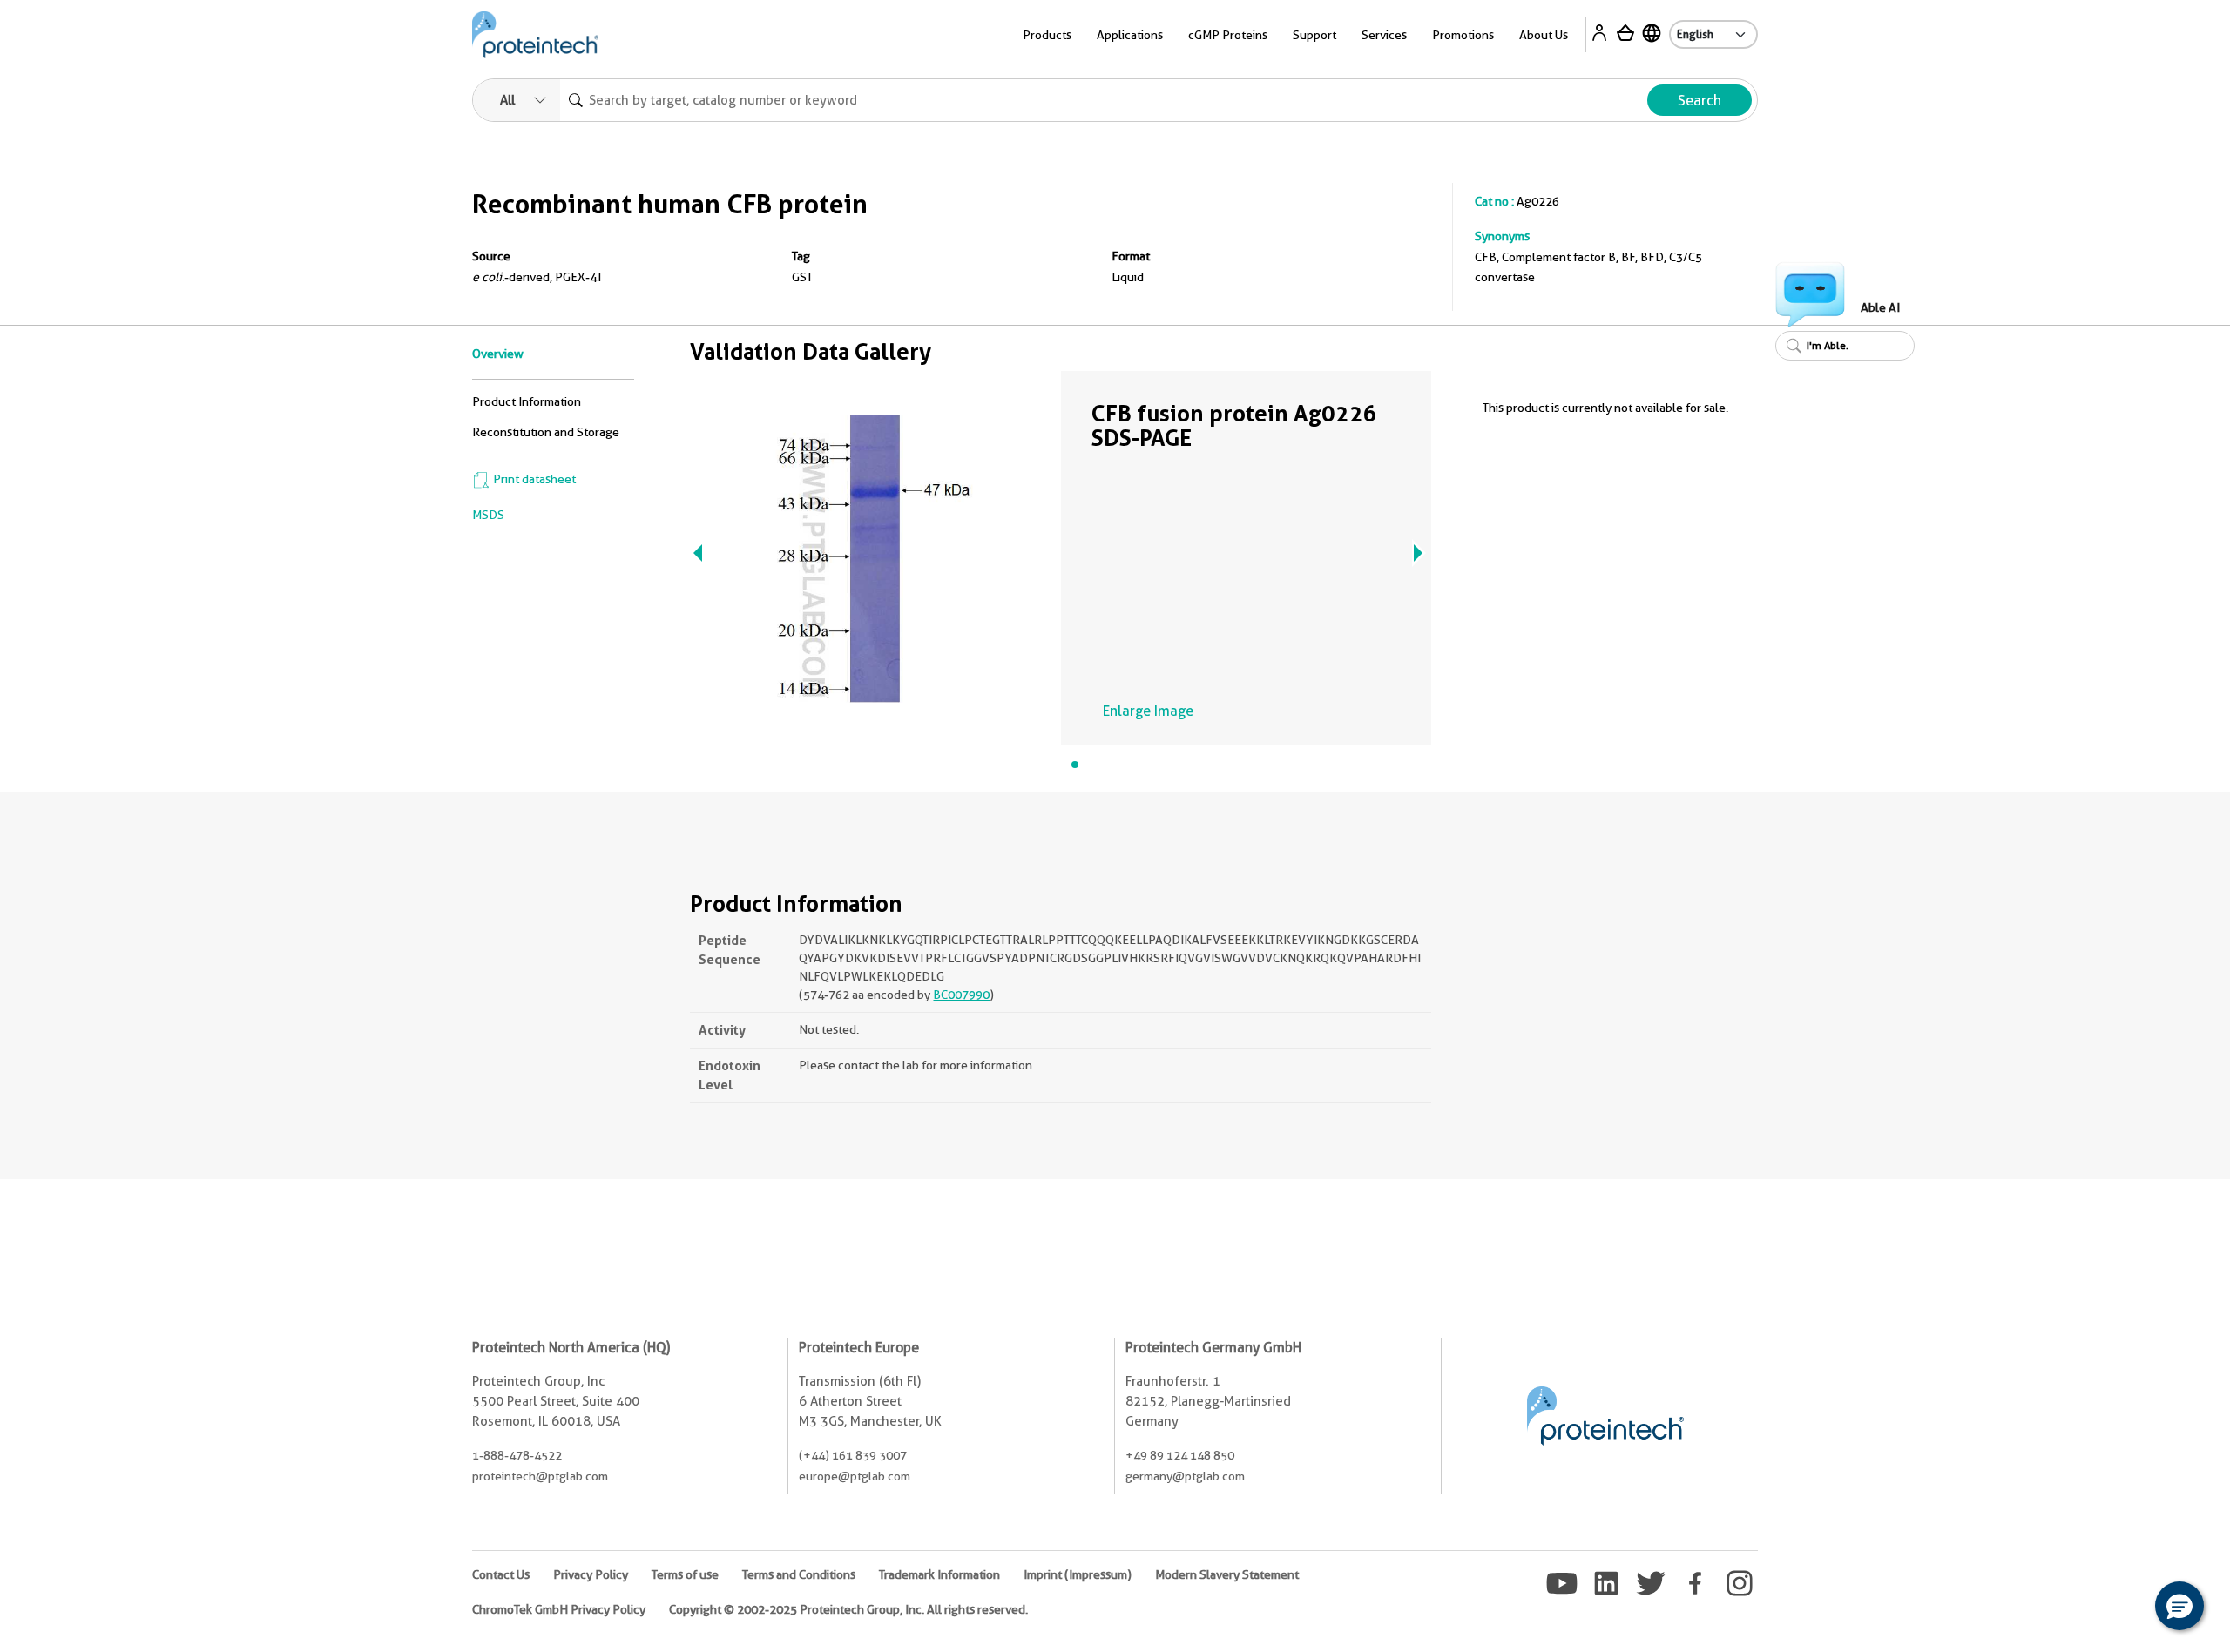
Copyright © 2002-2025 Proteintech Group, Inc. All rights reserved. (848, 1609)
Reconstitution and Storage (546, 432)
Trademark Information (939, 1574)
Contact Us (501, 1574)
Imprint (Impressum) (1078, 1574)
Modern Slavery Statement (1227, 1574)
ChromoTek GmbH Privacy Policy (559, 1609)
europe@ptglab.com (855, 1476)
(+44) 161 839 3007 (853, 1455)
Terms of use (685, 1574)
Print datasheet (533, 479)
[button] (2179, 1606)
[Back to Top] (2125, 1608)
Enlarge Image (1148, 711)
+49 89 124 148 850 (1180, 1455)
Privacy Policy (591, 1574)
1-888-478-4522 (517, 1455)
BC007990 (961, 995)
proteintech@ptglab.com (540, 1476)
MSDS (488, 515)
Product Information (527, 401)
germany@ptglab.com (1185, 1476)
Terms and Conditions (799, 1574)
